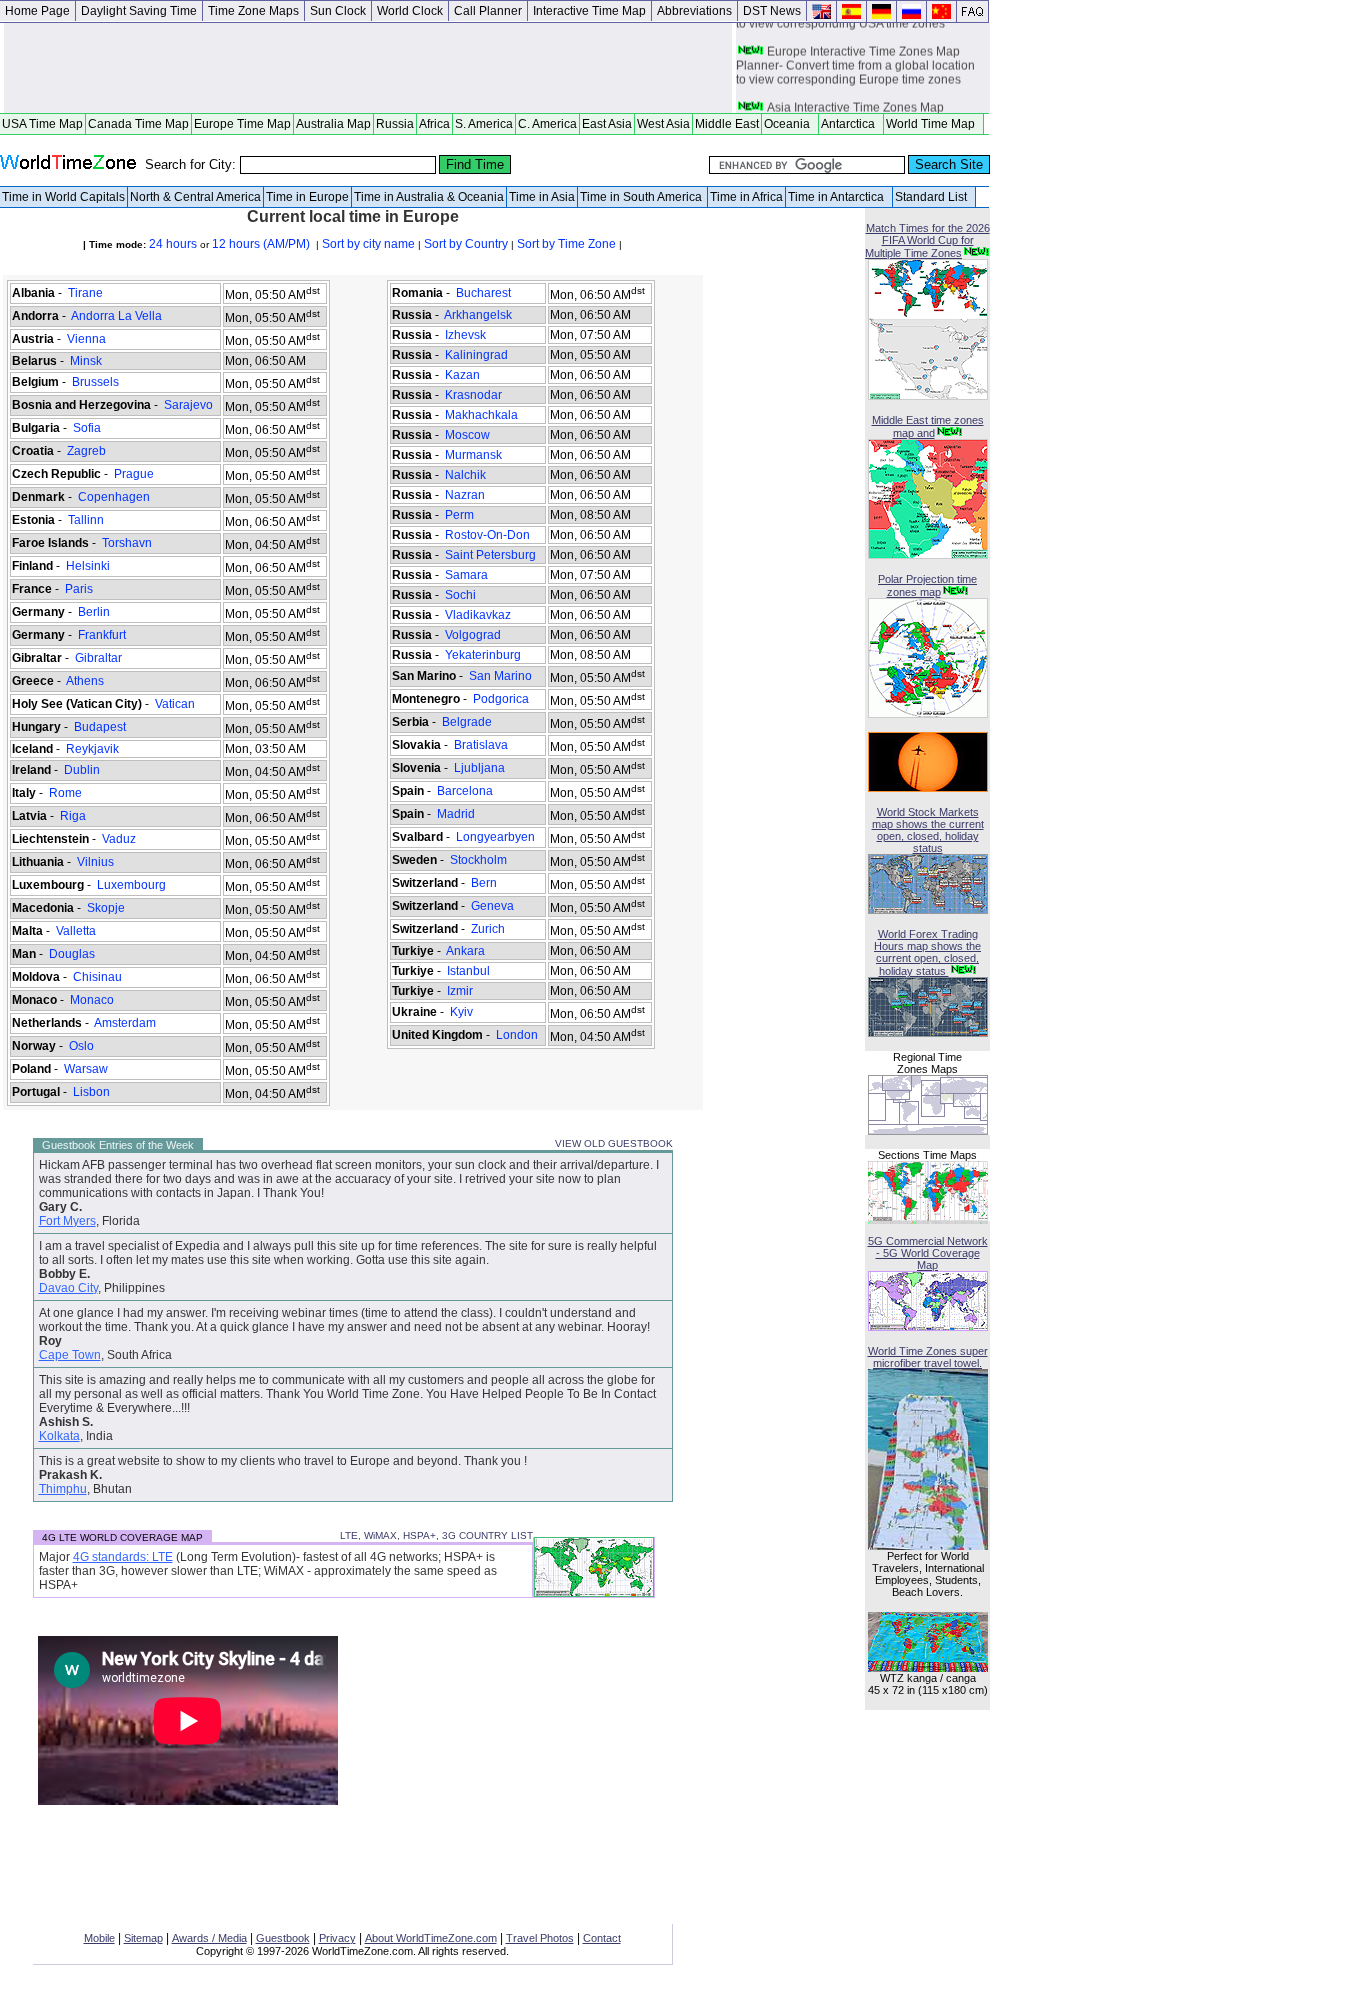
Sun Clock (338, 11)
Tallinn (86, 520)
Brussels (95, 382)
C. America (547, 124)
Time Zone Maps (253, 11)
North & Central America (195, 197)
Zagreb (86, 451)
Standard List (934, 197)
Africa (434, 124)
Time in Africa (746, 197)
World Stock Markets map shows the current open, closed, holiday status (928, 830)
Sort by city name (368, 244)
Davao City (68, 1288)
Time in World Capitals (63, 197)
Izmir (460, 991)
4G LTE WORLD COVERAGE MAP (122, 1537)
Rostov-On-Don (487, 535)
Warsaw (86, 1069)
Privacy (337, 1938)
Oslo (81, 1046)
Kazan (462, 375)
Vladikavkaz (478, 615)
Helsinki (88, 566)
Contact (602, 1938)
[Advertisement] (368, 68)
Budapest (100, 727)
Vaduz (119, 839)
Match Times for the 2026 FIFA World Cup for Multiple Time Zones (927, 240)
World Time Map (933, 124)
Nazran (465, 495)
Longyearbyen (495, 837)
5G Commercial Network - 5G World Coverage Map (928, 1253)
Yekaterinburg (483, 655)
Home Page (37, 11)
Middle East (727, 124)
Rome (65, 793)
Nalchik (465, 475)
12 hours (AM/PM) (262, 244)
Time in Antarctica (839, 197)
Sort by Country (466, 244)
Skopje (106, 908)
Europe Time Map (242, 124)
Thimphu (63, 1489)
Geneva (492, 906)
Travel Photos (540, 1938)
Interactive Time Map (589, 11)
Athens (85, 681)
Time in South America (642, 197)
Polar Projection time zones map (927, 585)
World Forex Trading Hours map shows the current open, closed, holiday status (927, 952)
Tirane (85, 293)
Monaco (92, 1000)
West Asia (663, 124)
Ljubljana (479, 768)
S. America (484, 124)
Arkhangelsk (478, 315)
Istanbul (468, 971)
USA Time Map (42, 124)
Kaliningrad (476, 355)
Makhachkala (481, 415)
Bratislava (481, 745)
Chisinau (97, 977)
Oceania (790, 124)
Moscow (467, 435)
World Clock (410, 11)
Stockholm (478, 860)
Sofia (87, 428)
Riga (73, 816)
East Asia (607, 124)
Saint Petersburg (490, 555)
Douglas (72, 954)
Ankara (466, 951)
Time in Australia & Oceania (429, 197)
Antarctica (851, 124)
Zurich (488, 929)
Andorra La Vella (117, 316)
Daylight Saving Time (139, 11)
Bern (484, 883)
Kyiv (461, 1012)
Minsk (86, 361)
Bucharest (483, 293)
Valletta (76, 931)
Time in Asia (542, 197)
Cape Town (70, 1355)
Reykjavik (92, 749)
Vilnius (95, 862)
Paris (79, 589)
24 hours (171, 244)
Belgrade (467, 722)
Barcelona (465, 791)
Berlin (94, 612)
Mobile (99, 1938)
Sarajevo (188, 405)
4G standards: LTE (123, 1557)
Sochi (460, 595)
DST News (772, 11)
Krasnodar (473, 395)
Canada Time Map (138, 124)
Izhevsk (465, 335)
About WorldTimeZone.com (431, 1938)
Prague (134, 474)
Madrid (456, 814)
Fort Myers (67, 1221)
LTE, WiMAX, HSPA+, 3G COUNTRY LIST (436, 1535)
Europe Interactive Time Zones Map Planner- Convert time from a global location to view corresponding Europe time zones (855, 61)
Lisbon (91, 1092)
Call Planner (488, 11)
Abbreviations (694, 11)
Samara (466, 575)
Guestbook (283, 1938)
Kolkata (59, 1436)
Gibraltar (98, 658)
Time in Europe (307, 197)
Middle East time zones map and (928, 426)
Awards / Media (209, 1938)
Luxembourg (131, 885)
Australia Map (333, 124)
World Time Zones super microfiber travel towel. (928, 1357)
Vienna (86, 339)
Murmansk (473, 455)
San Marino (500, 676)
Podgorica (501, 699)
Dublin (82, 770)
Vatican (175, 704)
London (517, 1035)
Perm (459, 515)
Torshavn (127, 543)
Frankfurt (102, 635)
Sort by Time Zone (566, 244)
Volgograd (473, 635)
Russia (395, 124)
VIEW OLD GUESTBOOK (614, 1143)
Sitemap (143, 1938)
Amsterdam (125, 1023)
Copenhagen (114, 497)
